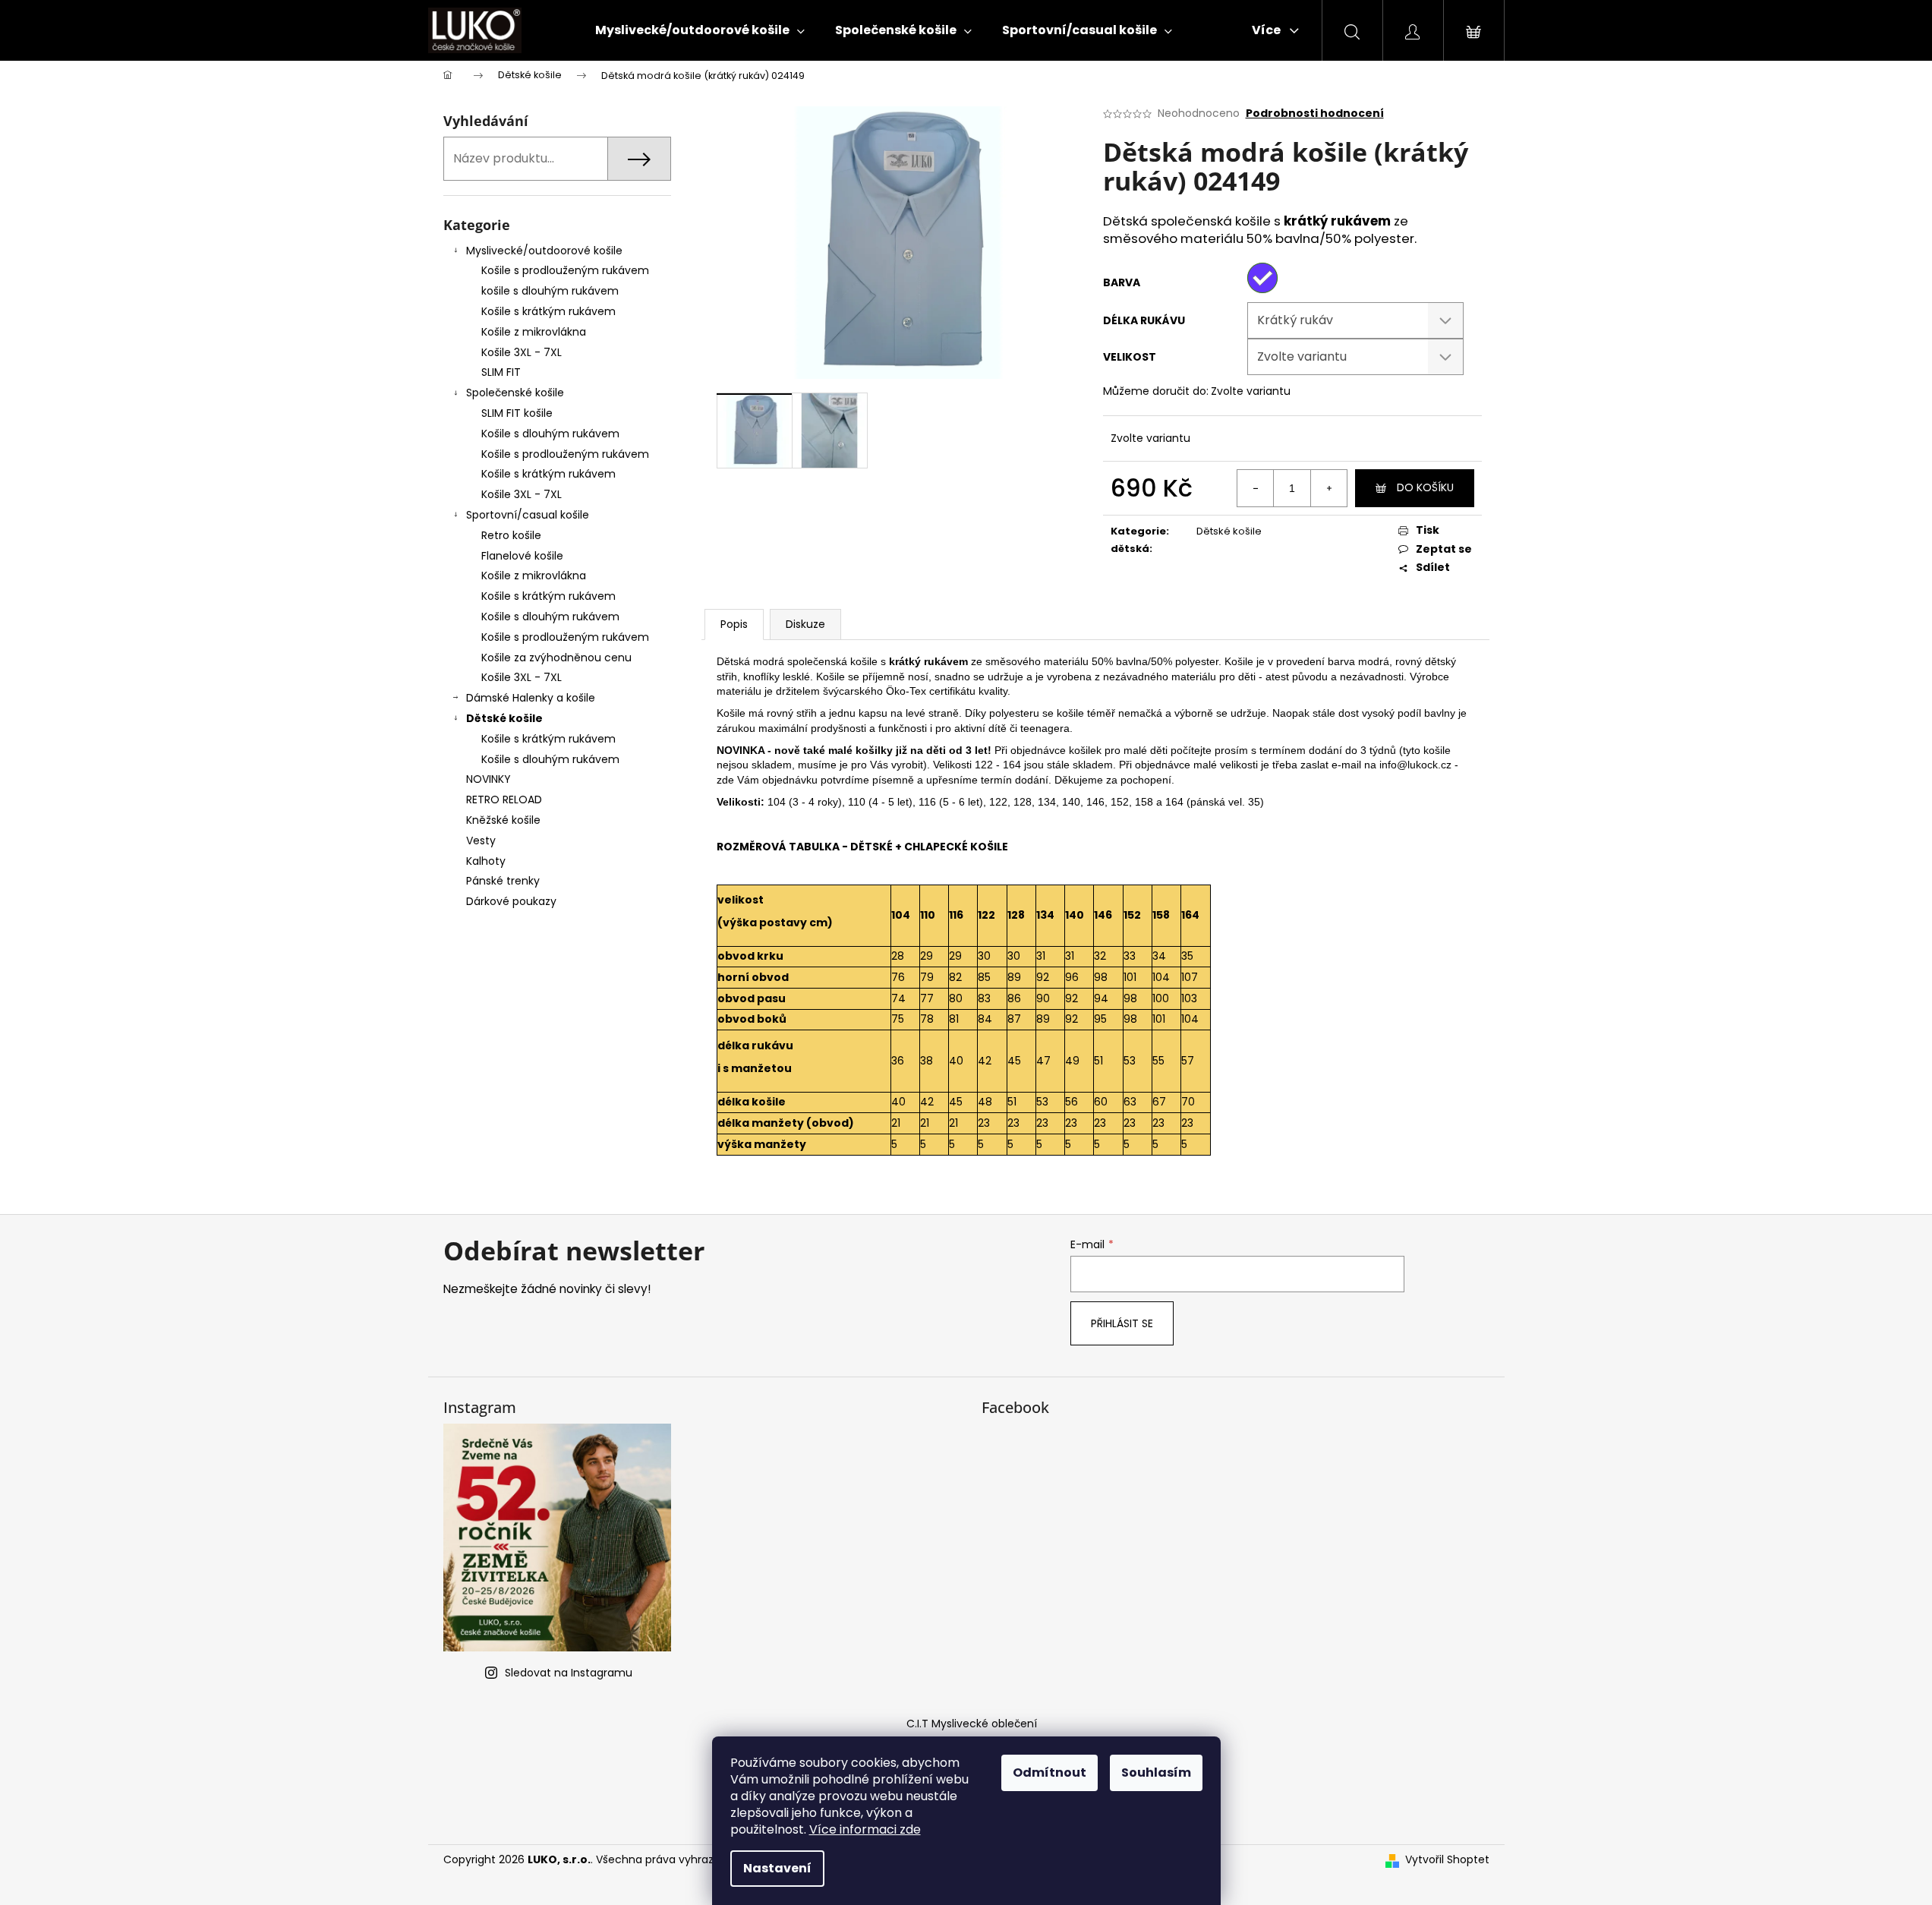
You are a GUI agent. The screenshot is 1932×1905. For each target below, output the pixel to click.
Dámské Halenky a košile (531, 698)
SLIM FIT (501, 372)
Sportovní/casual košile (528, 515)
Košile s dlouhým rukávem (550, 434)
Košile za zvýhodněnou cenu (556, 658)
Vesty (481, 841)
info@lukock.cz (1415, 765)
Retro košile (511, 535)
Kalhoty (486, 861)
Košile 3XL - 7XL (522, 352)
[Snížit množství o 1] (1256, 488)
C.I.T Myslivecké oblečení (972, 1724)
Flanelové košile (522, 556)
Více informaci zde (865, 1829)
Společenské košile (515, 393)
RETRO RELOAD (504, 800)
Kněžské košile (503, 820)
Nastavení (777, 1868)
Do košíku (1425, 487)
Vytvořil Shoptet (1447, 1860)
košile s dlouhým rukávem (550, 291)
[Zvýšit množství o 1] (1328, 488)
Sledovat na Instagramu (569, 1673)
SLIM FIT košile (517, 413)
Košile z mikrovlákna (534, 332)
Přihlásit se (1122, 1323)
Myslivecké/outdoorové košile (544, 251)
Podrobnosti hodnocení (1315, 114)
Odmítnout (1050, 1773)
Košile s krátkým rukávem (548, 311)
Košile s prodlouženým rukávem (565, 270)
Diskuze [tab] (805, 624)
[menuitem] (700, 30)
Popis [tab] (734, 624)
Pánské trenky (503, 881)
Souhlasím (1156, 1773)
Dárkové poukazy (511, 901)
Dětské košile (504, 718)
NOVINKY (489, 779)
